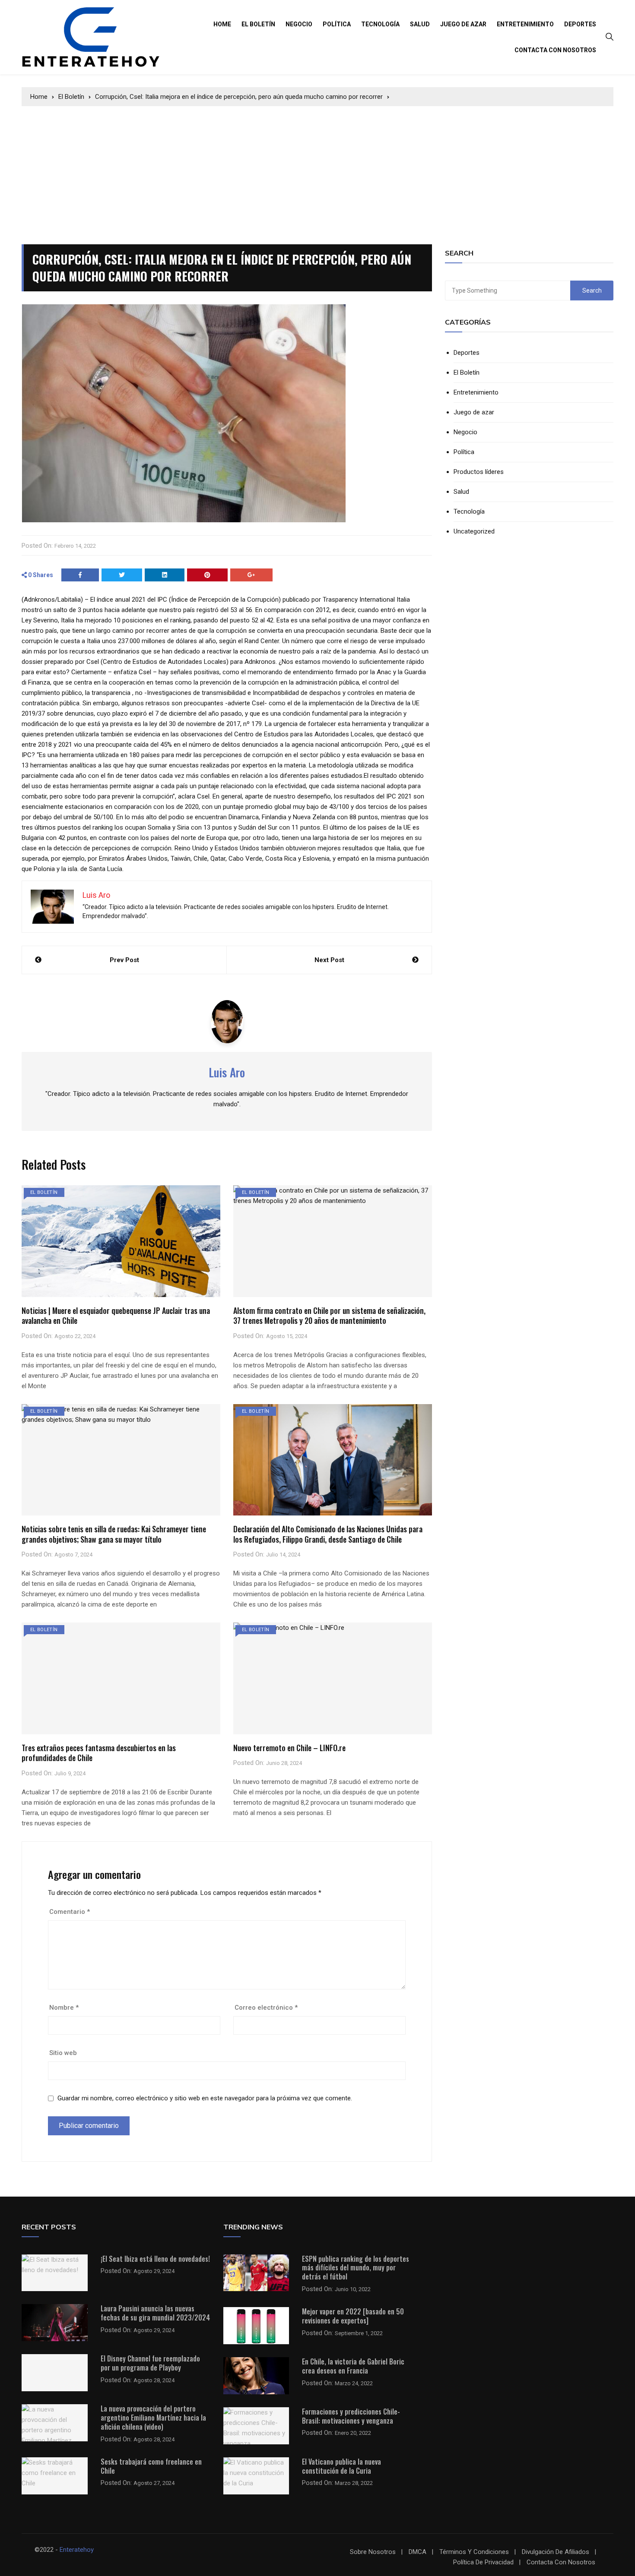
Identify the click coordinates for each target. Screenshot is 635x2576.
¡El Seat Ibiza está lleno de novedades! (155, 2259)
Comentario (70, 1912)
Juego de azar (463, 24)
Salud (420, 24)
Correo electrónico (266, 2008)
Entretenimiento (525, 24)
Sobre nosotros (373, 2552)
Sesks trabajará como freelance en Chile (151, 2466)
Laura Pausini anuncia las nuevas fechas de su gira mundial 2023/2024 (155, 2313)
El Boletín (258, 24)
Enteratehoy (77, 2550)
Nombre (64, 2008)
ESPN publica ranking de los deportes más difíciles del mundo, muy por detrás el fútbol (356, 2268)
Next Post (329, 960)
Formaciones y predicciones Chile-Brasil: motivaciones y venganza (351, 2416)
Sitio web (63, 2053)
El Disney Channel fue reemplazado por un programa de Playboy (150, 2363)
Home (222, 24)
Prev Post (124, 960)
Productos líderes (479, 472)
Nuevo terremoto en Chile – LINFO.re (289, 1748)
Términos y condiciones (474, 2552)
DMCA (418, 2552)
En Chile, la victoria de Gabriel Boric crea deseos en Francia (353, 2366)
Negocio (299, 24)
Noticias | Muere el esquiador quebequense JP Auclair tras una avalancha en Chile (116, 1315)
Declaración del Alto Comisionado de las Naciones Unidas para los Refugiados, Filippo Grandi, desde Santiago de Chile (328, 1534)
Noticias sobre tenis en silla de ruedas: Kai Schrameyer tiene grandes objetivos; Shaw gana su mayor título (114, 1534)
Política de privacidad (483, 2562)
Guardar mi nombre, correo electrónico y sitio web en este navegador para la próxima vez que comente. (205, 2098)
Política (337, 24)
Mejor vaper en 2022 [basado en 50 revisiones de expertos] (353, 2316)
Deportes (580, 24)
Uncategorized (474, 532)
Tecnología (380, 24)
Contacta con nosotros (555, 50)
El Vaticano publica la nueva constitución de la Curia (341, 2466)
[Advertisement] (317, 171)
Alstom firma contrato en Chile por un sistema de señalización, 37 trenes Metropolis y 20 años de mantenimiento (329, 1315)
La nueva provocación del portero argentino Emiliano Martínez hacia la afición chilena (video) (153, 2418)
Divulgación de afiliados (556, 2552)
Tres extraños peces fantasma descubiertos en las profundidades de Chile (99, 1753)
